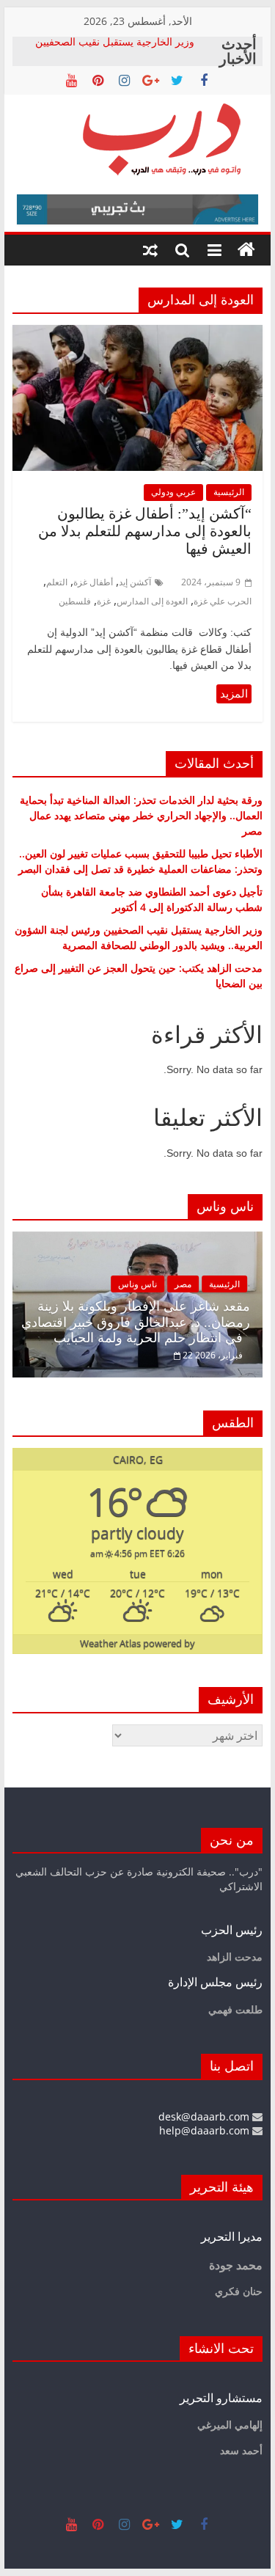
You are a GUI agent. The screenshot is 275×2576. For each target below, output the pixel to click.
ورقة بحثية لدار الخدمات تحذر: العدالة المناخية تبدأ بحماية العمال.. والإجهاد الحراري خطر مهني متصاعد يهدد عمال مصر (141, 815)
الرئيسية (229, 492)
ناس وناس (137, 1284)
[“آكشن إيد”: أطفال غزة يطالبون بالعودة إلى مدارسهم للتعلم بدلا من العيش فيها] (138, 334)
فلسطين (75, 601)
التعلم (57, 582)
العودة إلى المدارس (152, 601)
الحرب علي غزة (223, 601)
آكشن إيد (135, 582)
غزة (104, 601)
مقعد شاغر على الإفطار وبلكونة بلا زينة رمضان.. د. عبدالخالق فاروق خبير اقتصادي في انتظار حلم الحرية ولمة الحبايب (136, 1322)
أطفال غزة (93, 582)
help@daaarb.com (206, 2130)
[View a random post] (150, 250)
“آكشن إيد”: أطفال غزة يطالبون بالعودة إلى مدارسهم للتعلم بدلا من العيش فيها (145, 531)
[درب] (246, 250)
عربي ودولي (173, 492)
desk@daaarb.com (205, 2116)
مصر (183, 1284)
